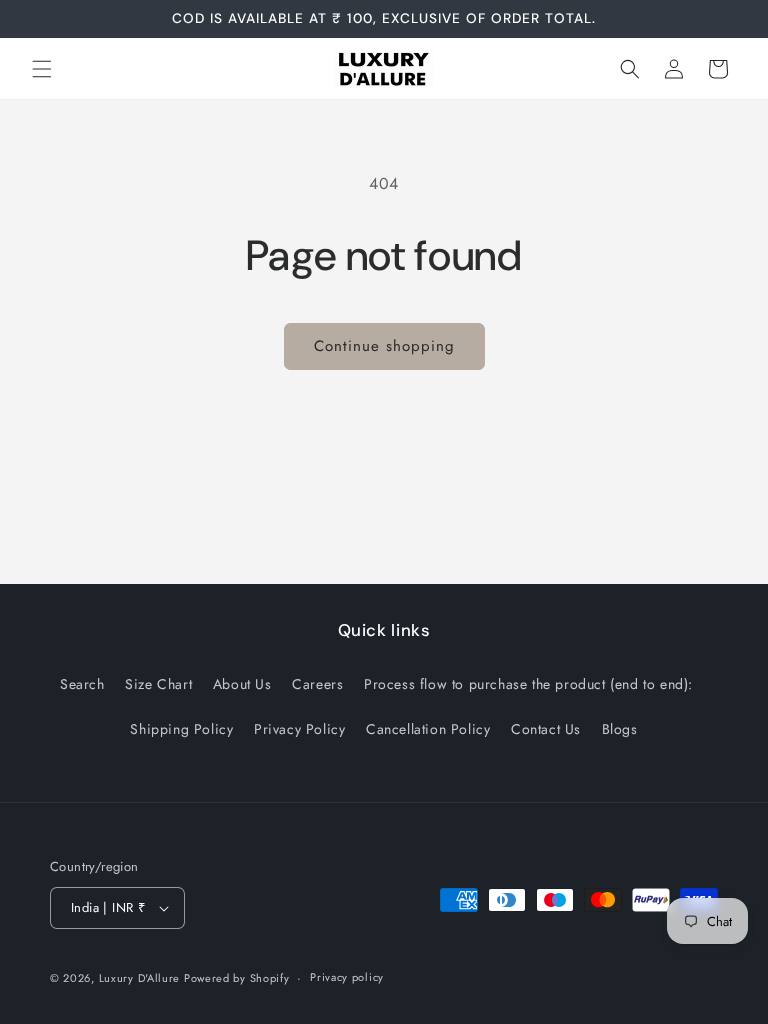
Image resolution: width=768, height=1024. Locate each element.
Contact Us (546, 729)
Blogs (620, 729)
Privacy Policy (299, 729)
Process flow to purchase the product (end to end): (528, 684)
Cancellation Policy (428, 729)
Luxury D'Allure (141, 978)
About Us (242, 684)
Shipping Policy (181, 729)
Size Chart (158, 684)
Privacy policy (347, 977)
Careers (317, 684)
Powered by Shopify (237, 978)
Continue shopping (384, 346)
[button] (42, 69)
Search (82, 684)
